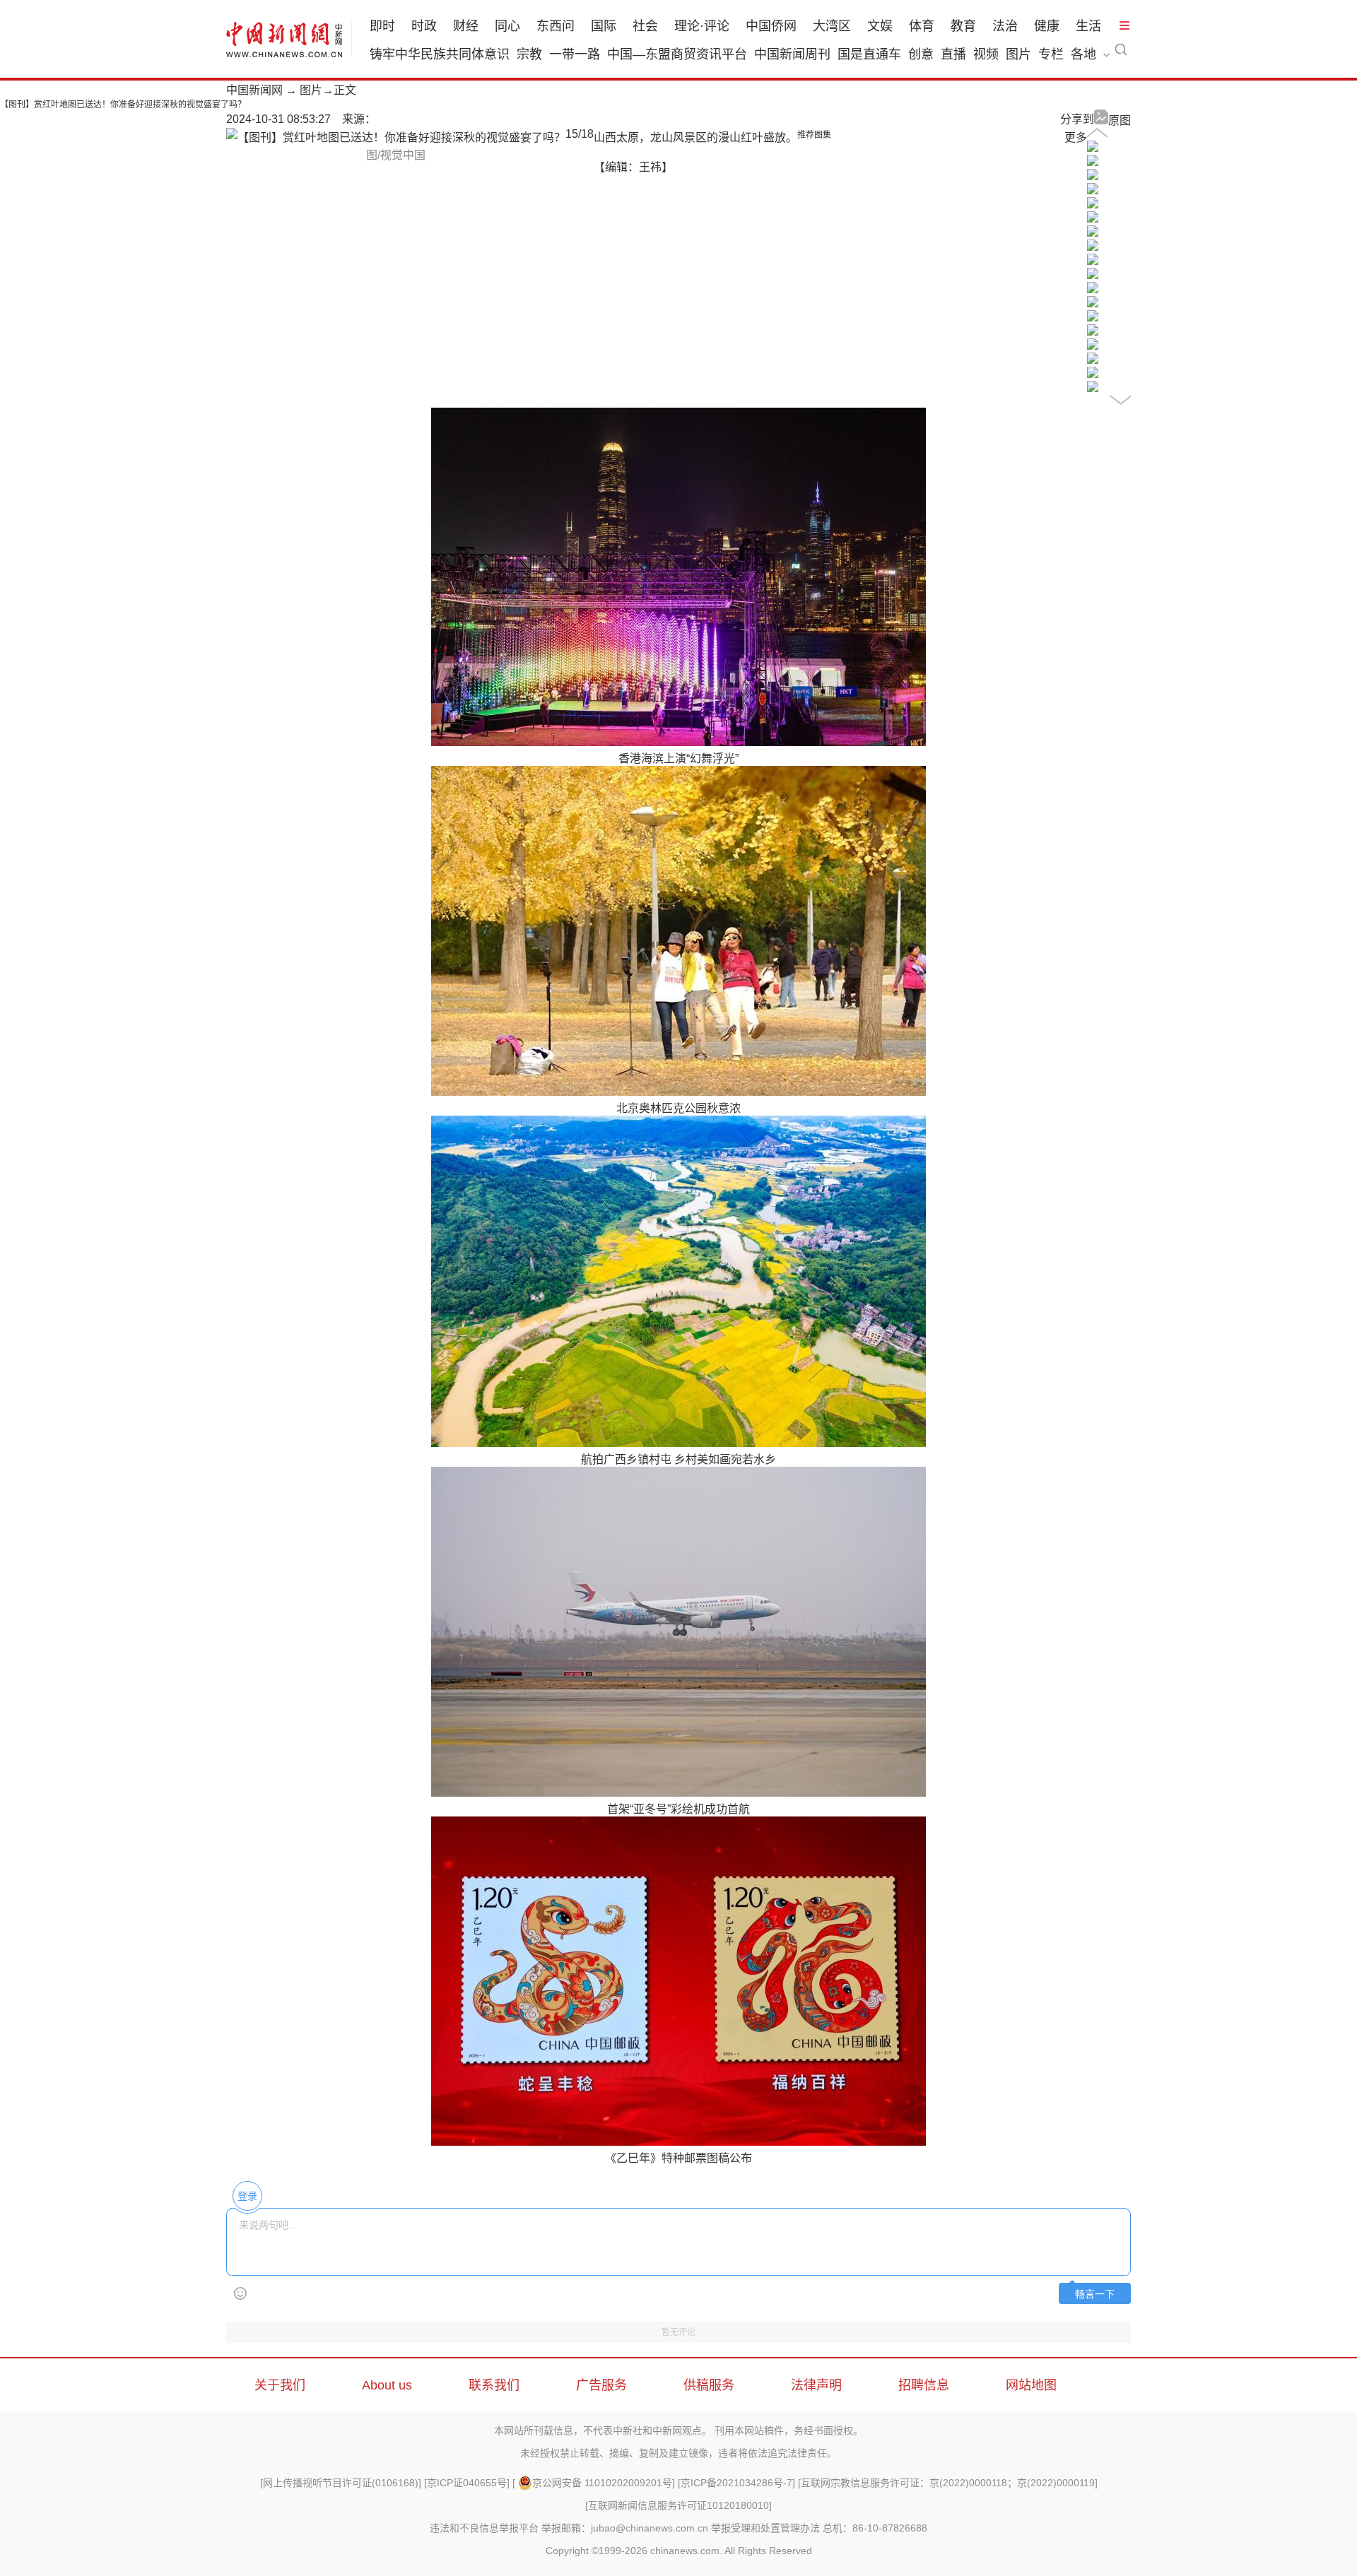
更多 (1076, 137)
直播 (953, 54)
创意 (921, 54)
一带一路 (575, 54)
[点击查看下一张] (396, 137)
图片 (1018, 54)
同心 (507, 26)
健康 (1047, 26)
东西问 (556, 26)
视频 (986, 54)
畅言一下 (1095, 2294)
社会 (645, 26)
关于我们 (280, 2385)
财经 (466, 26)
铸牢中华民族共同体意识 (440, 54)
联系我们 (494, 2385)
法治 (1005, 26)
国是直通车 (869, 54)
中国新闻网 (254, 90)
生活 (1088, 26)
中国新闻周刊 (792, 54)
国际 (604, 26)
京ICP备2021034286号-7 (736, 2483)
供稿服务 (709, 2385)
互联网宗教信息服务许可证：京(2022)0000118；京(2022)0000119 (948, 2483)
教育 (963, 26)
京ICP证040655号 (467, 2483)
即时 (382, 26)
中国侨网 (771, 26)
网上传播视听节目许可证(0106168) (341, 2483)
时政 (424, 26)
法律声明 (816, 2385)
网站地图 (1031, 2385)
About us (387, 2385)
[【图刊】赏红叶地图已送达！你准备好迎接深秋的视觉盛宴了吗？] (1093, 148)
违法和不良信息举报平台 (484, 2528)
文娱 (880, 26)
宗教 (529, 54)
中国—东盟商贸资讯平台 (677, 54)
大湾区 (832, 26)
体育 (922, 26)
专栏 (1051, 54)
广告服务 (601, 2385)
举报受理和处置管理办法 (765, 2528)
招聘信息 (924, 2385)
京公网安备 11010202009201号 (602, 2483)
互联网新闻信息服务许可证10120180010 (678, 2505)
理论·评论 (702, 26)
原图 (1120, 120)
